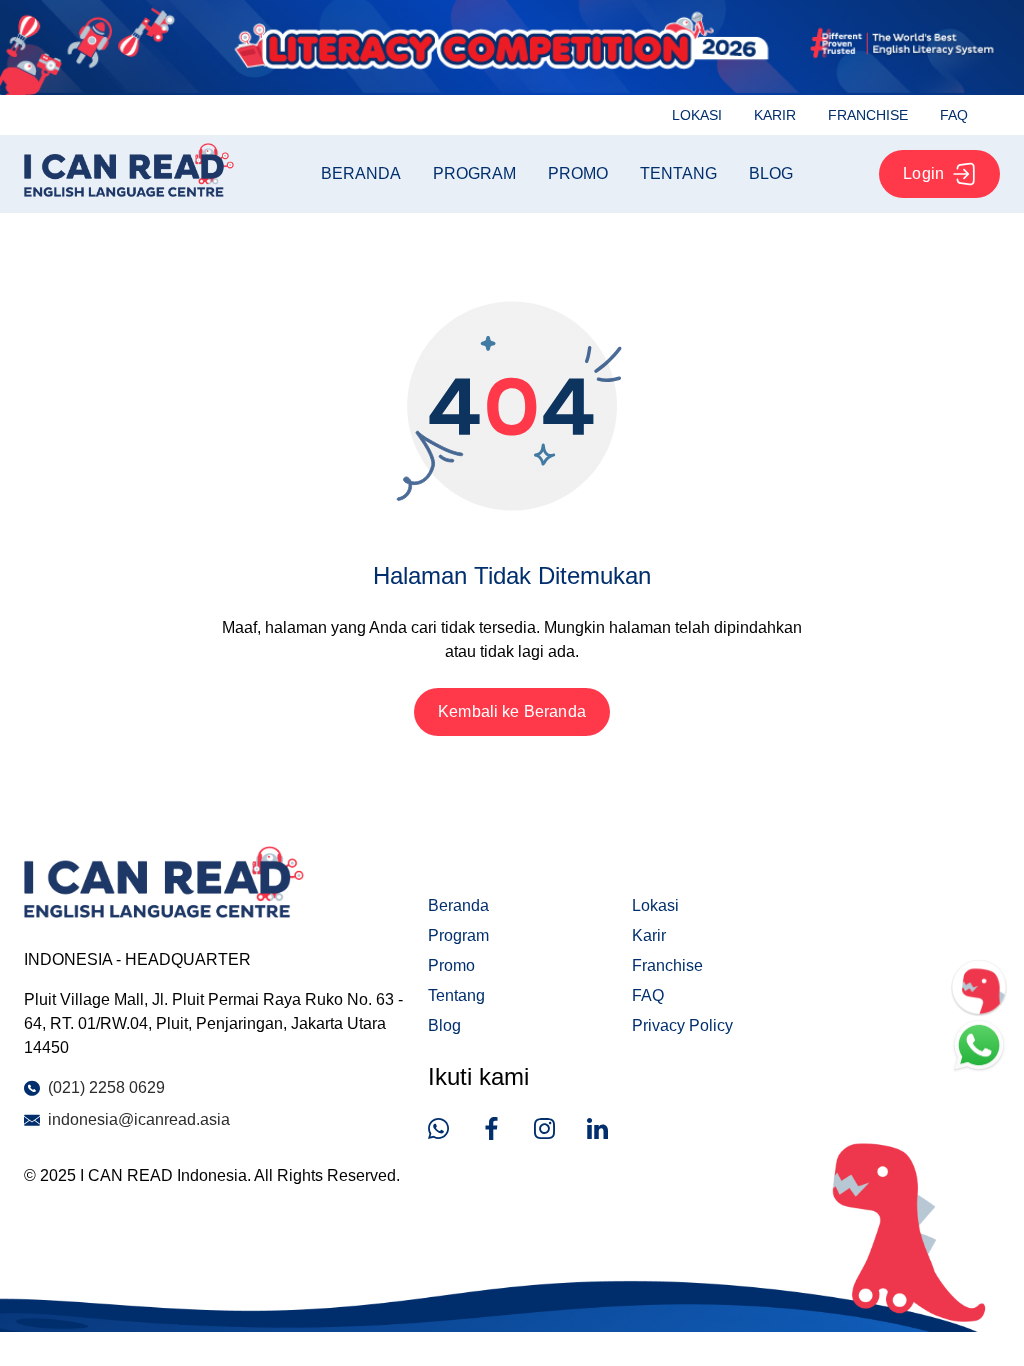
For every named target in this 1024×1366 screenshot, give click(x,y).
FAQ (954, 115)
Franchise (868, 115)
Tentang (678, 173)
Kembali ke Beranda (512, 711)
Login (923, 173)
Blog (771, 173)
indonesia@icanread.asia (139, 1119)
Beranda (361, 173)
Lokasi (697, 115)
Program (474, 173)
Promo (578, 173)
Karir (775, 115)
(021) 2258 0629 (106, 1087)
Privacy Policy (682, 1025)
